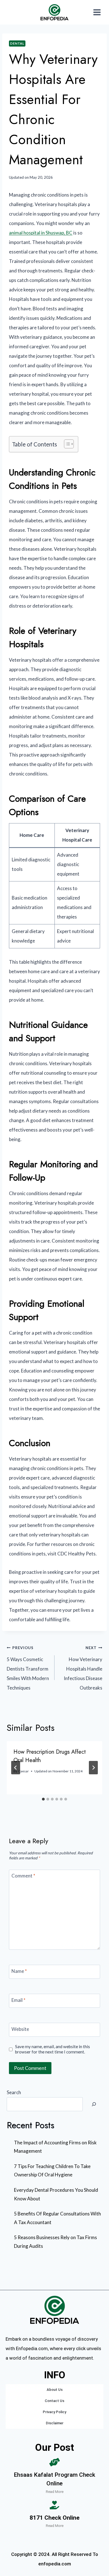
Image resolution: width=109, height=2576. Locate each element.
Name (19, 1971)
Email (18, 2000)
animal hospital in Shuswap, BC (41, 233)
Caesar (23, 1771)
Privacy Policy (54, 2412)
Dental (17, 43)
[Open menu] (97, 12)
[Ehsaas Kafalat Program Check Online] (54, 2462)
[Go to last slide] (16, 1768)
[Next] (93, 1768)
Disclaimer (55, 2423)
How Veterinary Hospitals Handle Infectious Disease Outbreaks (83, 1668)
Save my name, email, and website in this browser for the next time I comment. (53, 2049)
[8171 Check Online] (54, 2505)
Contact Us (54, 2401)
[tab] (43, 1799)
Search (14, 2092)
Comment (23, 1876)
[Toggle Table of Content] (66, 444)
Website (20, 2029)
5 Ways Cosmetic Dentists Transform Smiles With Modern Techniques (28, 1668)
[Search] (94, 2104)
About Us (55, 2390)
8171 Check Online (54, 2518)
